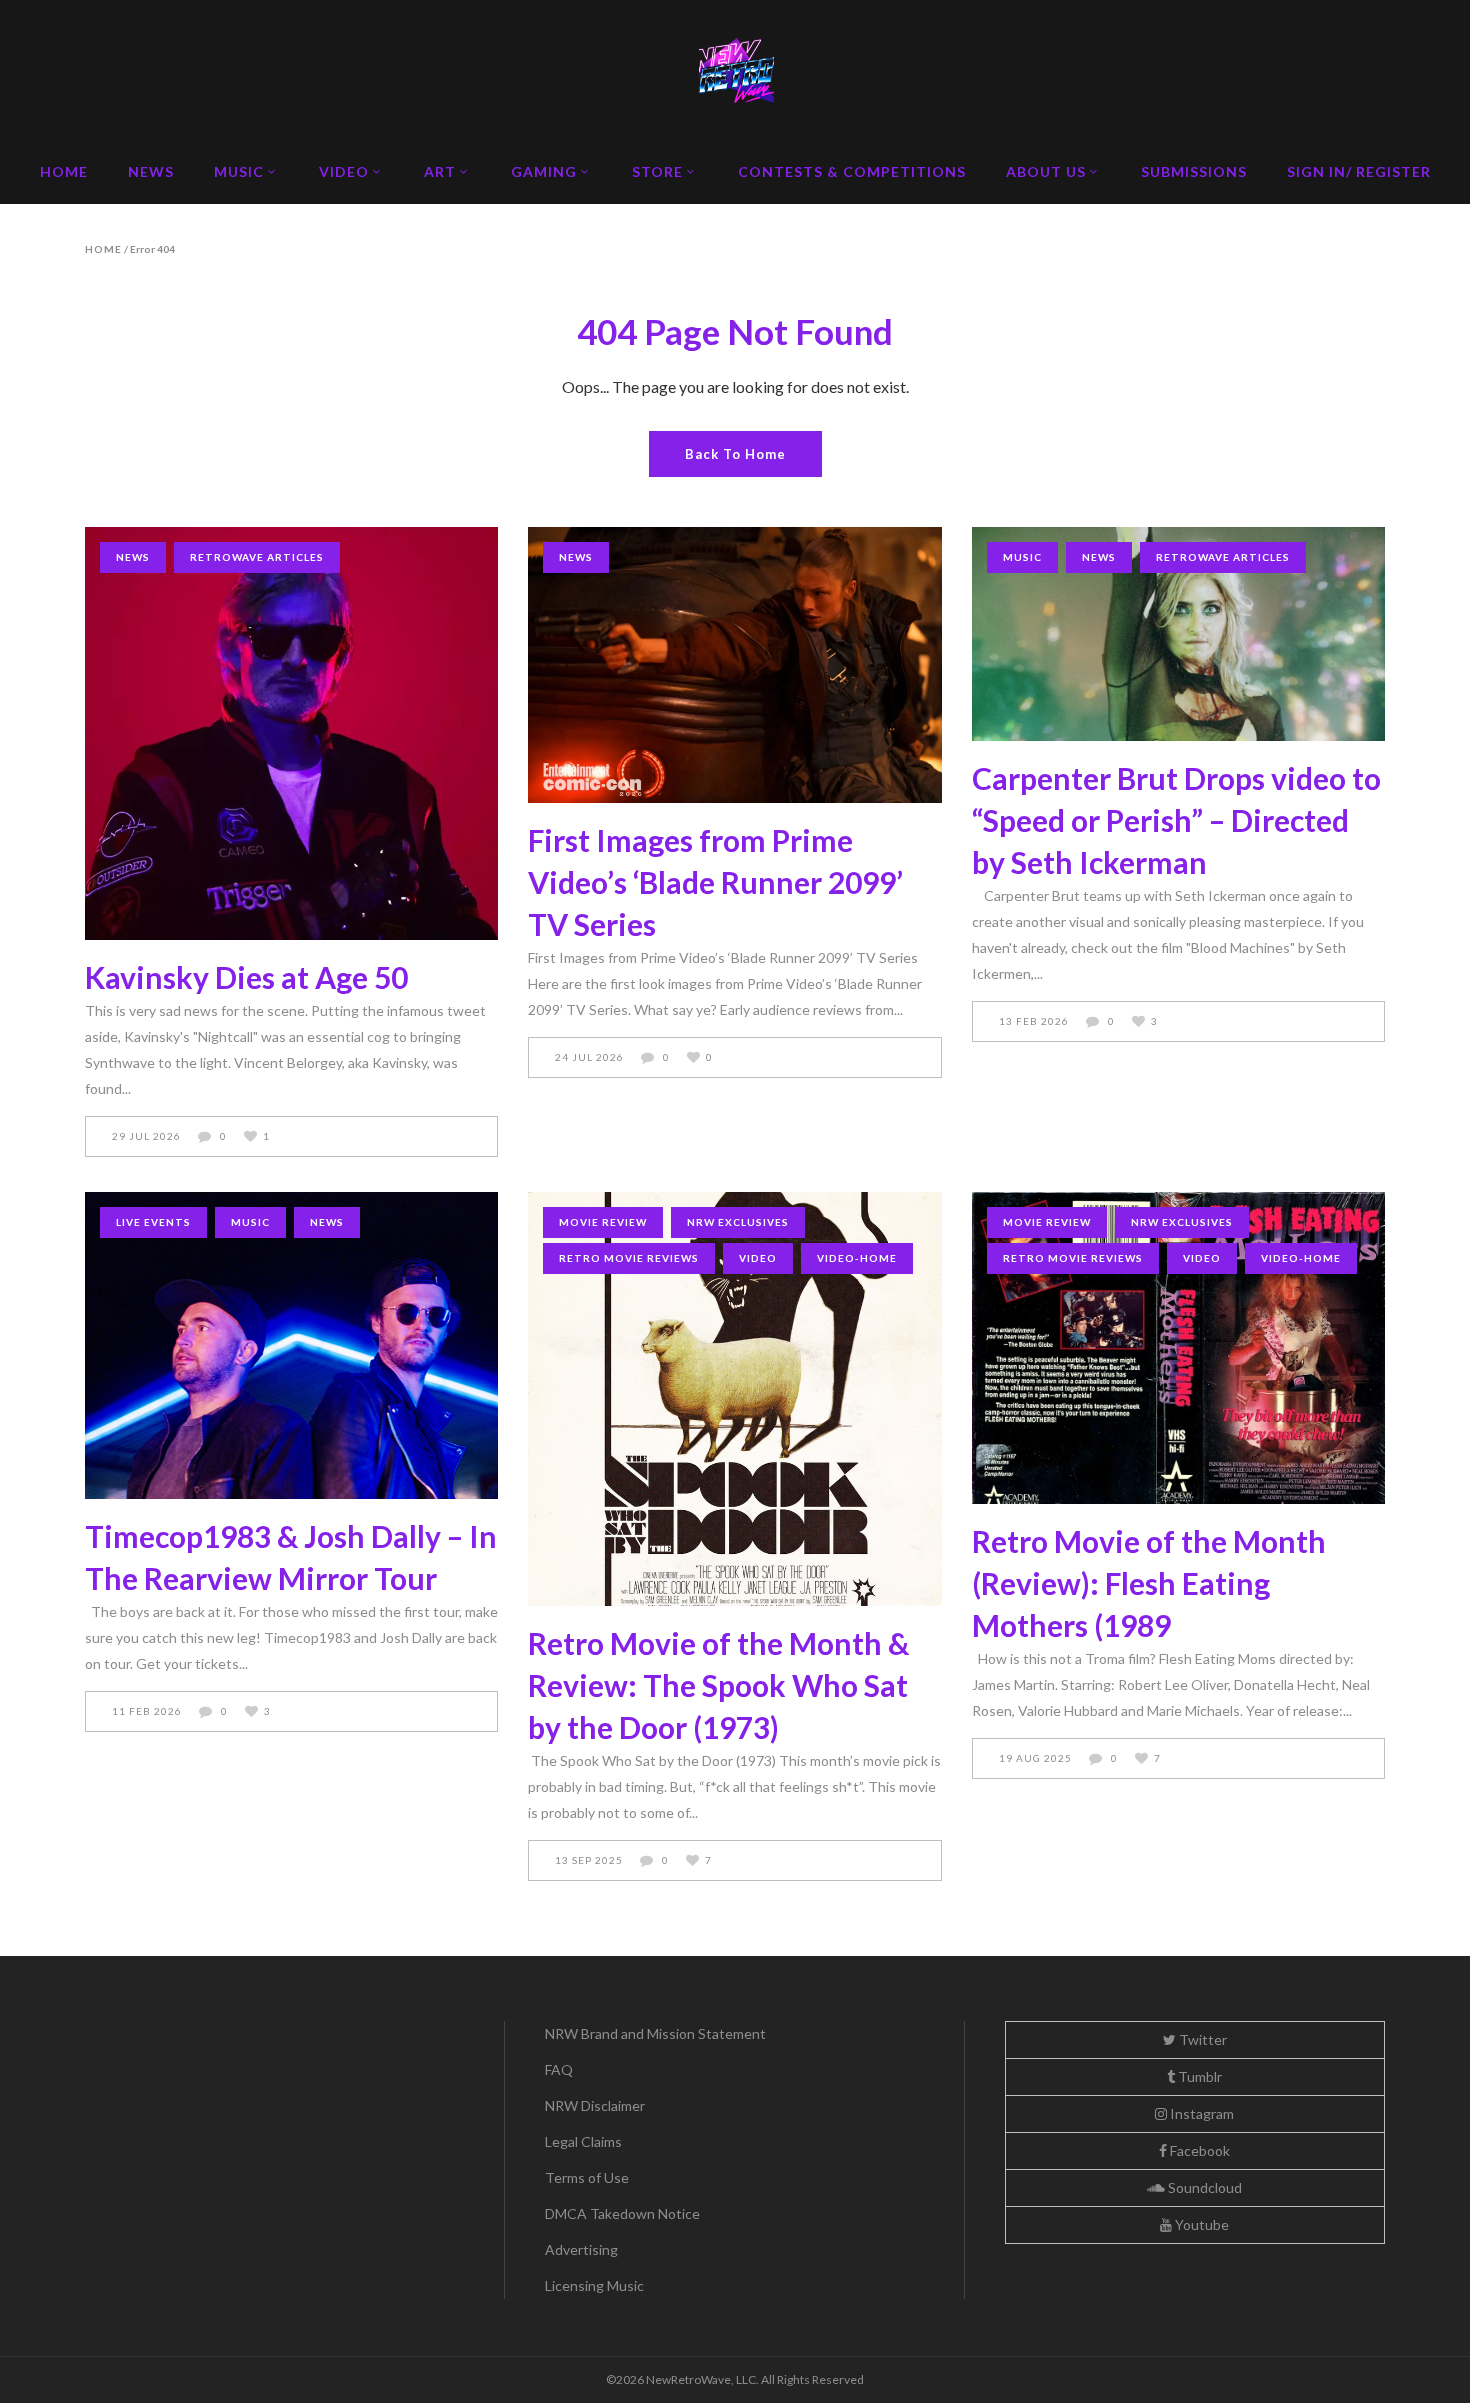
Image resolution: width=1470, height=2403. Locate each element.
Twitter (1201, 2039)
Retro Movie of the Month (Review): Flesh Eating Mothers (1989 (1149, 1583)
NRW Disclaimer (595, 2105)
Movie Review (603, 1222)
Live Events (153, 1222)
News (133, 557)
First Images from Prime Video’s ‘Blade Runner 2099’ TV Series (715, 882)
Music (1022, 557)
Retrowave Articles (257, 557)
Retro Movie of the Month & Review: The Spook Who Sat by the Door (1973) (718, 1685)
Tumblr (1198, 2076)
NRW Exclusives (738, 1222)
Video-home (857, 1258)
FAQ (559, 2069)
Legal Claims (583, 2141)
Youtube (1200, 2224)
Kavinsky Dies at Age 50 (246, 977)
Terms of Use (587, 2177)
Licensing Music (594, 2285)
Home (103, 249)
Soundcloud (1203, 2187)
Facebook (1198, 2150)
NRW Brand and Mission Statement (655, 2033)
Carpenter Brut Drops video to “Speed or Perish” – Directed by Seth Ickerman (1176, 820)
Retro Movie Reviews (629, 1258)
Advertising (581, 2249)
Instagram (1200, 2113)
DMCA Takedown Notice (622, 2213)
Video (758, 1258)
